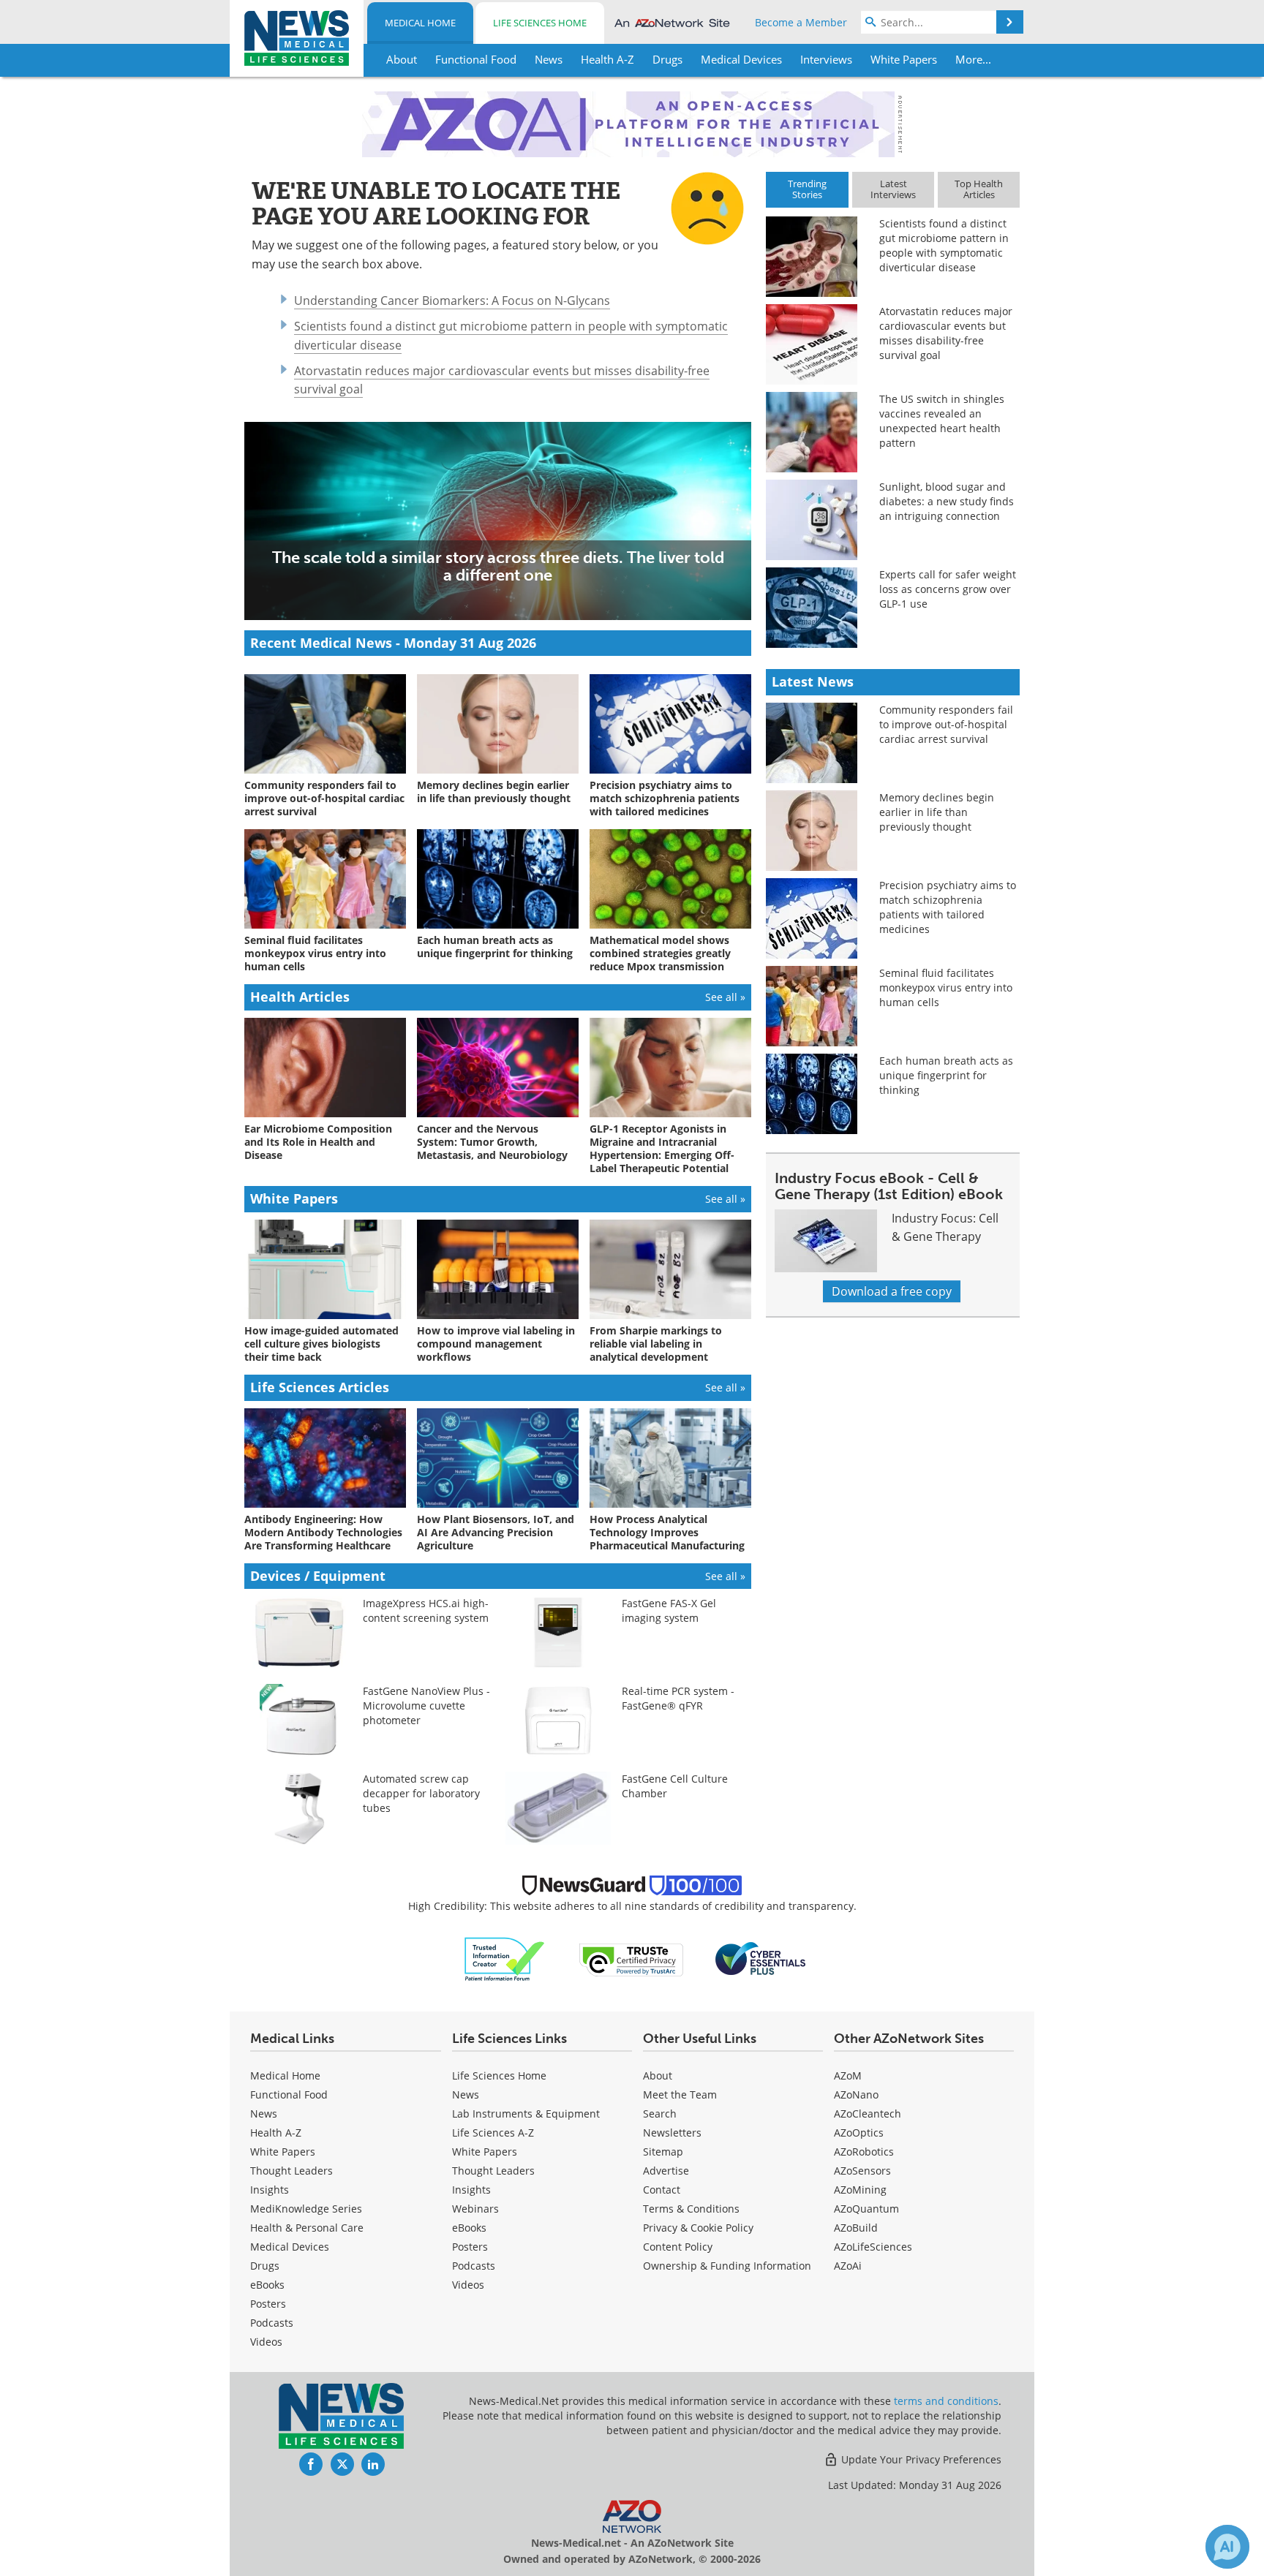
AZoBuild (856, 2228)
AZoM (848, 2075)
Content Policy (678, 2247)
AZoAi (848, 2266)
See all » (725, 997)
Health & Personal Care (307, 2228)
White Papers (283, 2152)
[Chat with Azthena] (1227, 2547)
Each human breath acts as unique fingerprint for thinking (946, 1075)
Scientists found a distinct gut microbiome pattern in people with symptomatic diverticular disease (944, 245)
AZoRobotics (864, 2152)
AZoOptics (859, 2133)
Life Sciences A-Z (493, 2133)
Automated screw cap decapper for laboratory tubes (421, 1793)
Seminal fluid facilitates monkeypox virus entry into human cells (946, 987)
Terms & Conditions (691, 2209)
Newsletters (672, 2133)
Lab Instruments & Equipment (526, 2114)
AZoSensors (862, 2171)
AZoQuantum (866, 2209)
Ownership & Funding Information (727, 2266)
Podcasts (272, 2323)
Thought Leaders (291, 2171)
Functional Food (289, 2095)
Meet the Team (680, 2095)
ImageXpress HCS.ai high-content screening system (426, 1610)
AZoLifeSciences (873, 2247)
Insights (270, 2190)
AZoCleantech (868, 2114)
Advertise (666, 2171)
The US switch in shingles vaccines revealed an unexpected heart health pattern (942, 421)
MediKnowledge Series (306, 2209)
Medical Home (420, 23)
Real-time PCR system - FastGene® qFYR (678, 1698)
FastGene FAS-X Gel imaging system (669, 1610)
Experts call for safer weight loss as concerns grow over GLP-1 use (948, 589)
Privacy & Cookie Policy (698, 2228)
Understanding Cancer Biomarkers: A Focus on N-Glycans (452, 301)
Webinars (475, 2209)
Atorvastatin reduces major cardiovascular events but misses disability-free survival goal (946, 333)
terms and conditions (946, 2401)
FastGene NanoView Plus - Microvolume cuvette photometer (426, 1706)
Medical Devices (290, 2247)
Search (660, 2114)
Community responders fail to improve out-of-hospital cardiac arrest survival (946, 724)
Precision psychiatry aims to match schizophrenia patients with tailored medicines (948, 907)
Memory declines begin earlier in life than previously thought (937, 812)
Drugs (265, 2266)
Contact (662, 2190)
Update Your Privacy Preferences (920, 2459)
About (658, 2075)
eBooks (267, 2285)
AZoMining (860, 2190)
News (264, 2114)
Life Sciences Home (540, 23)
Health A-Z (276, 2133)
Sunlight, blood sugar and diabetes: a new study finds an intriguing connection (947, 501)
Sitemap (663, 2152)
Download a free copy (892, 1291)
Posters (268, 2304)
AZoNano (856, 2095)
